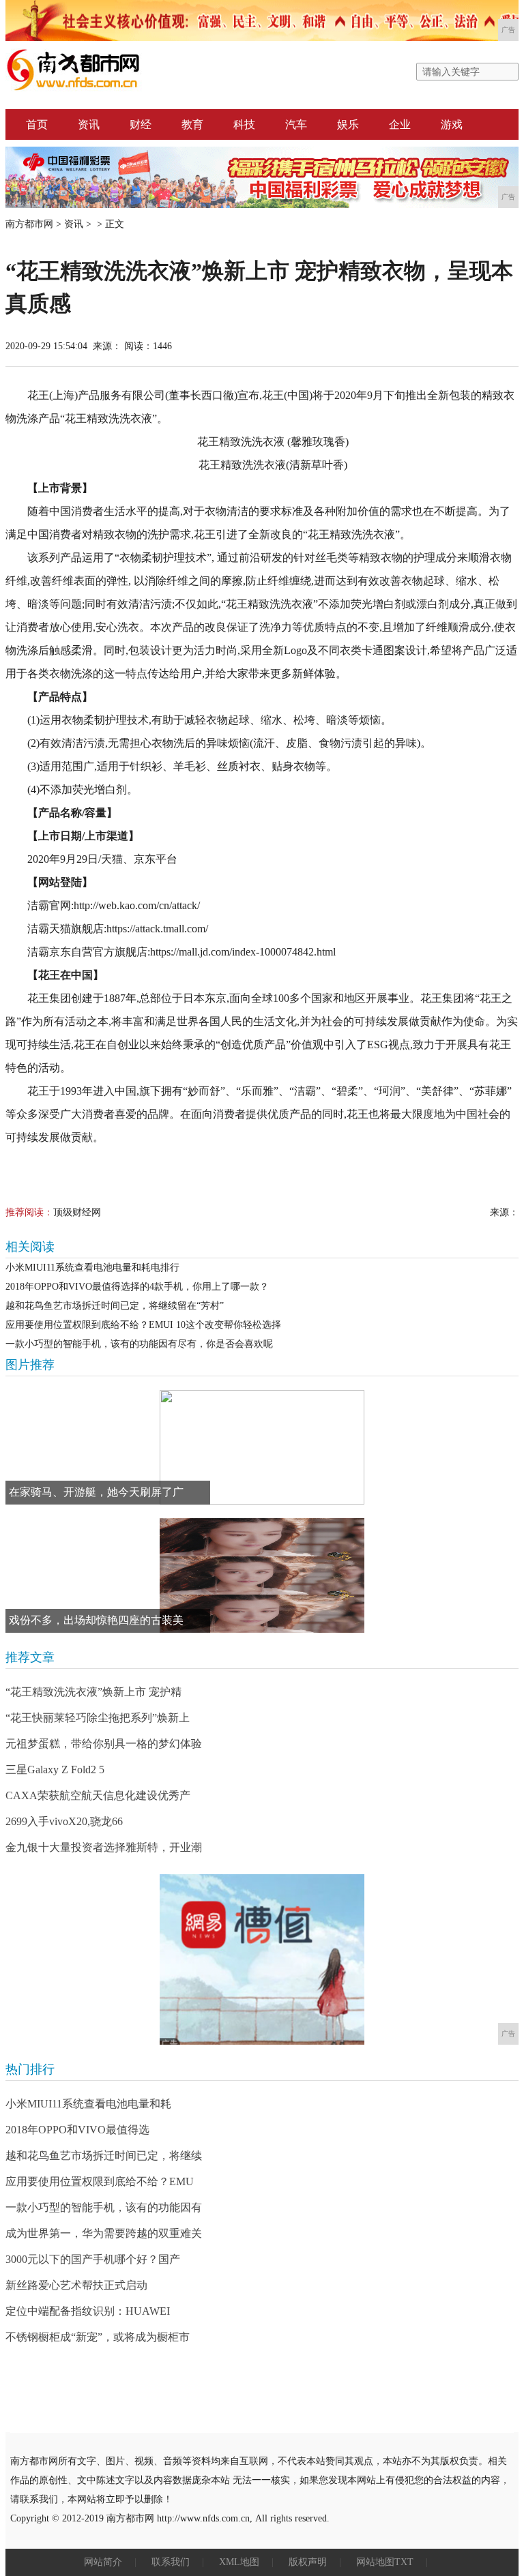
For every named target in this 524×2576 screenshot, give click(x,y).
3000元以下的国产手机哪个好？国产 (93, 2259)
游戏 (452, 124)
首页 (37, 124)
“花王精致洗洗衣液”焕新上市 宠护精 (93, 1692)
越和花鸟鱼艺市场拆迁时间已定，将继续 (104, 2156)
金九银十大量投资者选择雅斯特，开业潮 (104, 1847)
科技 (244, 124)
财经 (141, 124)
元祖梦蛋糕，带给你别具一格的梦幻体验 (104, 1744)
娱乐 (348, 124)
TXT (404, 2562)
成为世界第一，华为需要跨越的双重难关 (104, 2233)
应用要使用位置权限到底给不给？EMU (100, 2181)
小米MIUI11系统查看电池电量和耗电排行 (92, 1268)
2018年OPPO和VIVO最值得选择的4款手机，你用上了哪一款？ (137, 1287)
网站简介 (103, 2562)
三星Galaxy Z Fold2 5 (55, 1770)
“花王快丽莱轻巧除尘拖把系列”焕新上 (98, 1718)
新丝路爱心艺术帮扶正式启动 (76, 2285)
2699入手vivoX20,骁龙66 (64, 1821)
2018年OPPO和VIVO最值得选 (77, 2130)
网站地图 (375, 2562)
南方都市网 (29, 224)
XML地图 (239, 2562)
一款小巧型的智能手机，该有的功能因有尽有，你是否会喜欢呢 (139, 1344)
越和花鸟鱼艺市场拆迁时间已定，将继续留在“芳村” (115, 1306)
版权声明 (308, 2562)
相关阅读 (30, 1247)
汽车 (296, 124)
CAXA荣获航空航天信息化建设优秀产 (98, 1795)
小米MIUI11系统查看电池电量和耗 (88, 2104)
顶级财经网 (77, 1212)
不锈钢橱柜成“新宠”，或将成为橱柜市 (98, 2337)
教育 (192, 124)
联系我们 (171, 2562)
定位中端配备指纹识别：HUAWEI (88, 2311)
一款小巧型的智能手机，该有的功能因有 (104, 2207)
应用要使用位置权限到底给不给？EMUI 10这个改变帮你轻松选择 (143, 1325)
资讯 (89, 124)
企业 (400, 124)
